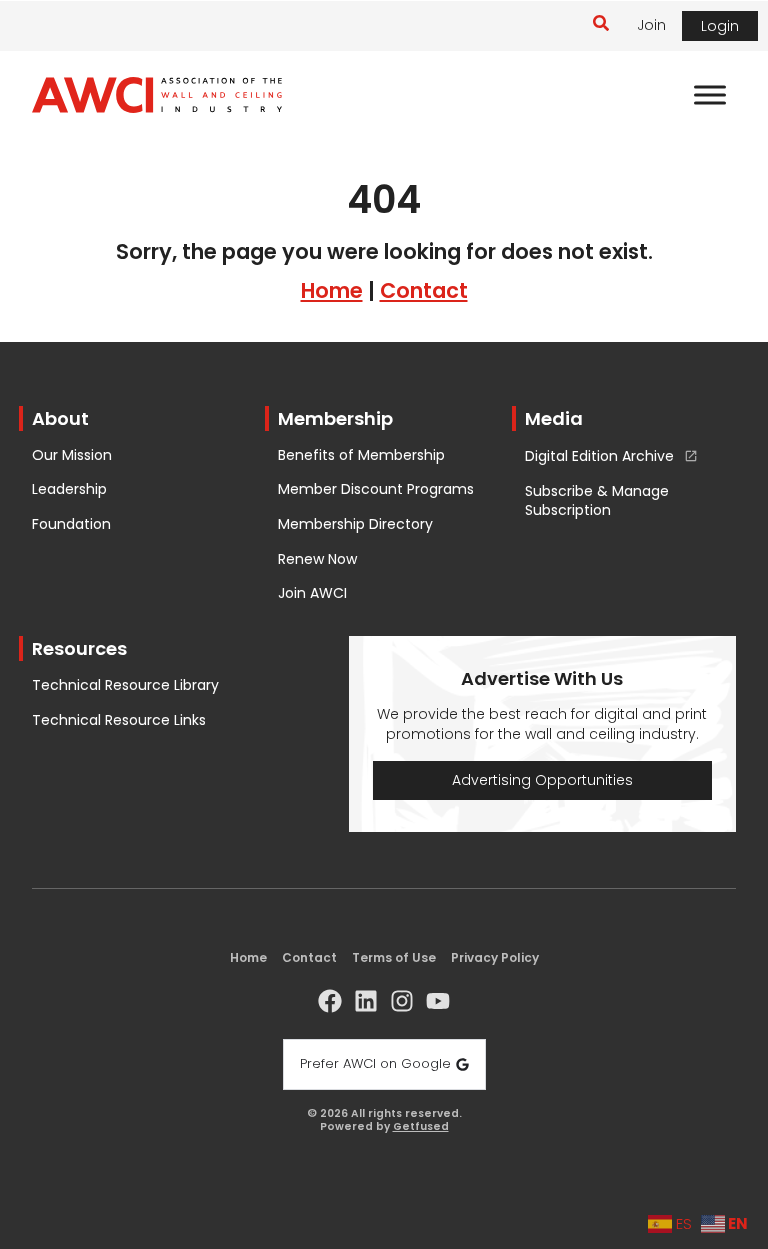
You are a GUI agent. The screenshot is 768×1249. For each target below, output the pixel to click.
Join (651, 25)
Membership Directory (355, 524)
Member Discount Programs (376, 489)
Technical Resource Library (125, 685)
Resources (79, 648)
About (60, 418)
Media (554, 418)
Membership (335, 418)
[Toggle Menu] (710, 95)
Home (332, 290)
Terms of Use (394, 957)
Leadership (69, 489)
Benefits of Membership (361, 455)
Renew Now (317, 559)
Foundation (71, 524)
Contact (424, 290)
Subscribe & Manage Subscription (597, 501)
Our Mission (72, 455)
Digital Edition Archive (599, 457)
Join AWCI (312, 593)
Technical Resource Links (119, 720)
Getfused (421, 1127)
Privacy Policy (495, 957)
